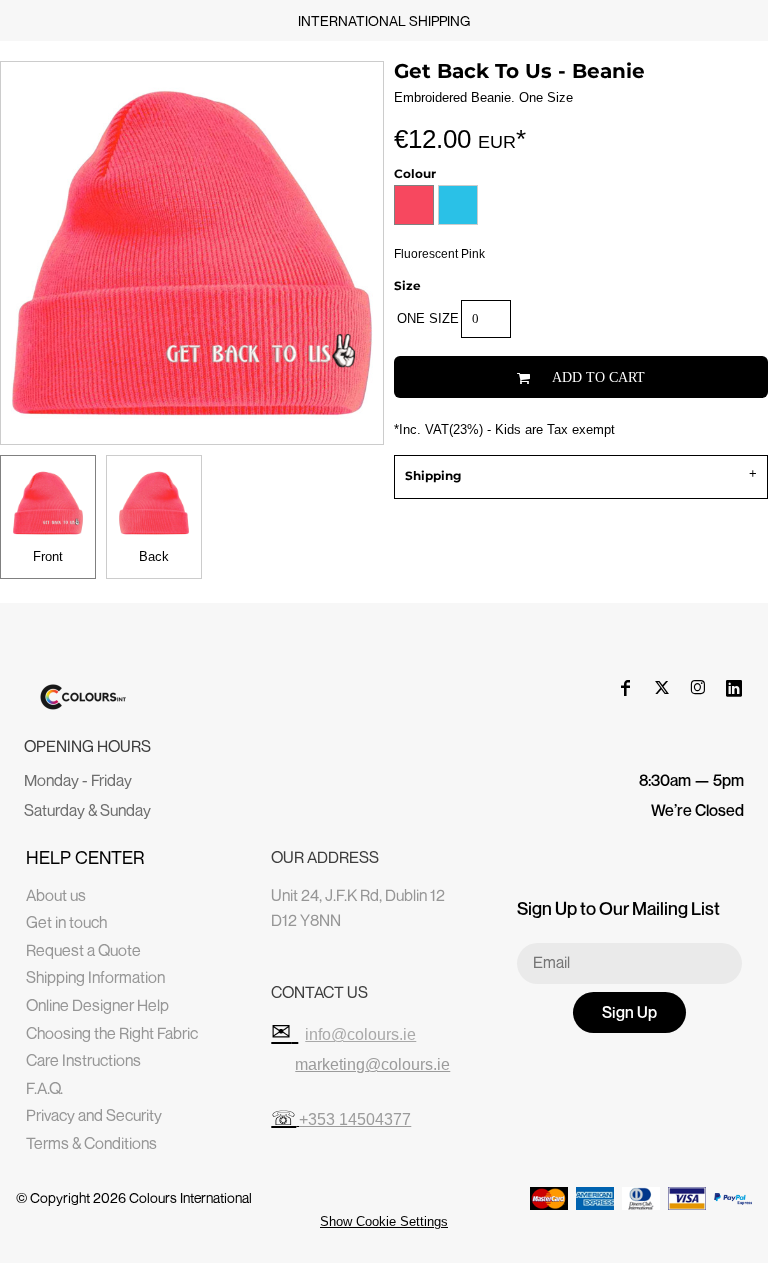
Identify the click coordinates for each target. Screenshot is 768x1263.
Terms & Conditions (91, 1143)
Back (154, 556)
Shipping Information (95, 977)
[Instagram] (698, 688)
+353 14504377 (355, 1119)
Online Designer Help (97, 1005)
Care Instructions (83, 1060)
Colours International (190, 1197)
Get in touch (66, 922)
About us (56, 895)
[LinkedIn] (734, 688)
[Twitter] (662, 688)
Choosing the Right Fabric (112, 1033)
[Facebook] (626, 688)
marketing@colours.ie (372, 1064)
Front (48, 556)
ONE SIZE (428, 318)
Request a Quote (83, 950)
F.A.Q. (44, 1088)
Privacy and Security (94, 1115)
